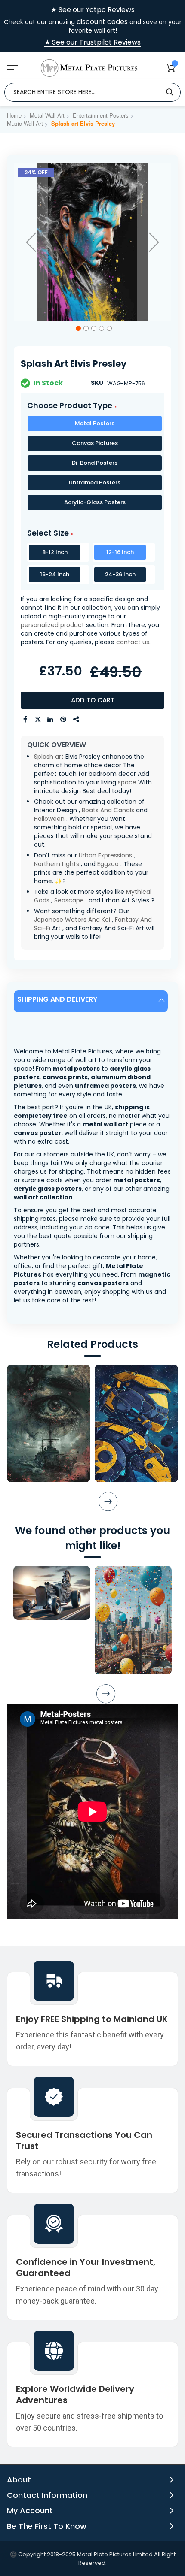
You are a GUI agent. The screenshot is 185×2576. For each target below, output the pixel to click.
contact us (133, 642)
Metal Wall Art (47, 115)
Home (14, 115)
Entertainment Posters (101, 115)
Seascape (69, 900)
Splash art (49, 757)
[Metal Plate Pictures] (89, 68)
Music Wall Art (25, 123)
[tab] (92, 1001)
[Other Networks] (77, 720)
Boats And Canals (108, 810)
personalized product (52, 625)
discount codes (102, 22)
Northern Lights (57, 864)
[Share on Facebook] (25, 720)
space (127, 782)
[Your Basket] (171, 68)
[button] (31, 242)
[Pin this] (64, 720)
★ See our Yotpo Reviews (93, 10)
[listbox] (92, 465)
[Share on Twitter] (38, 720)
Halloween (49, 819)
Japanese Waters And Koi (72, 920)
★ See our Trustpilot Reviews (92, 42)
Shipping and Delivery (57, 999)
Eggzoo (108, 864)
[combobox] (92, 92)
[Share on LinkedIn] (51, 720)
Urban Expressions (105, 855)
